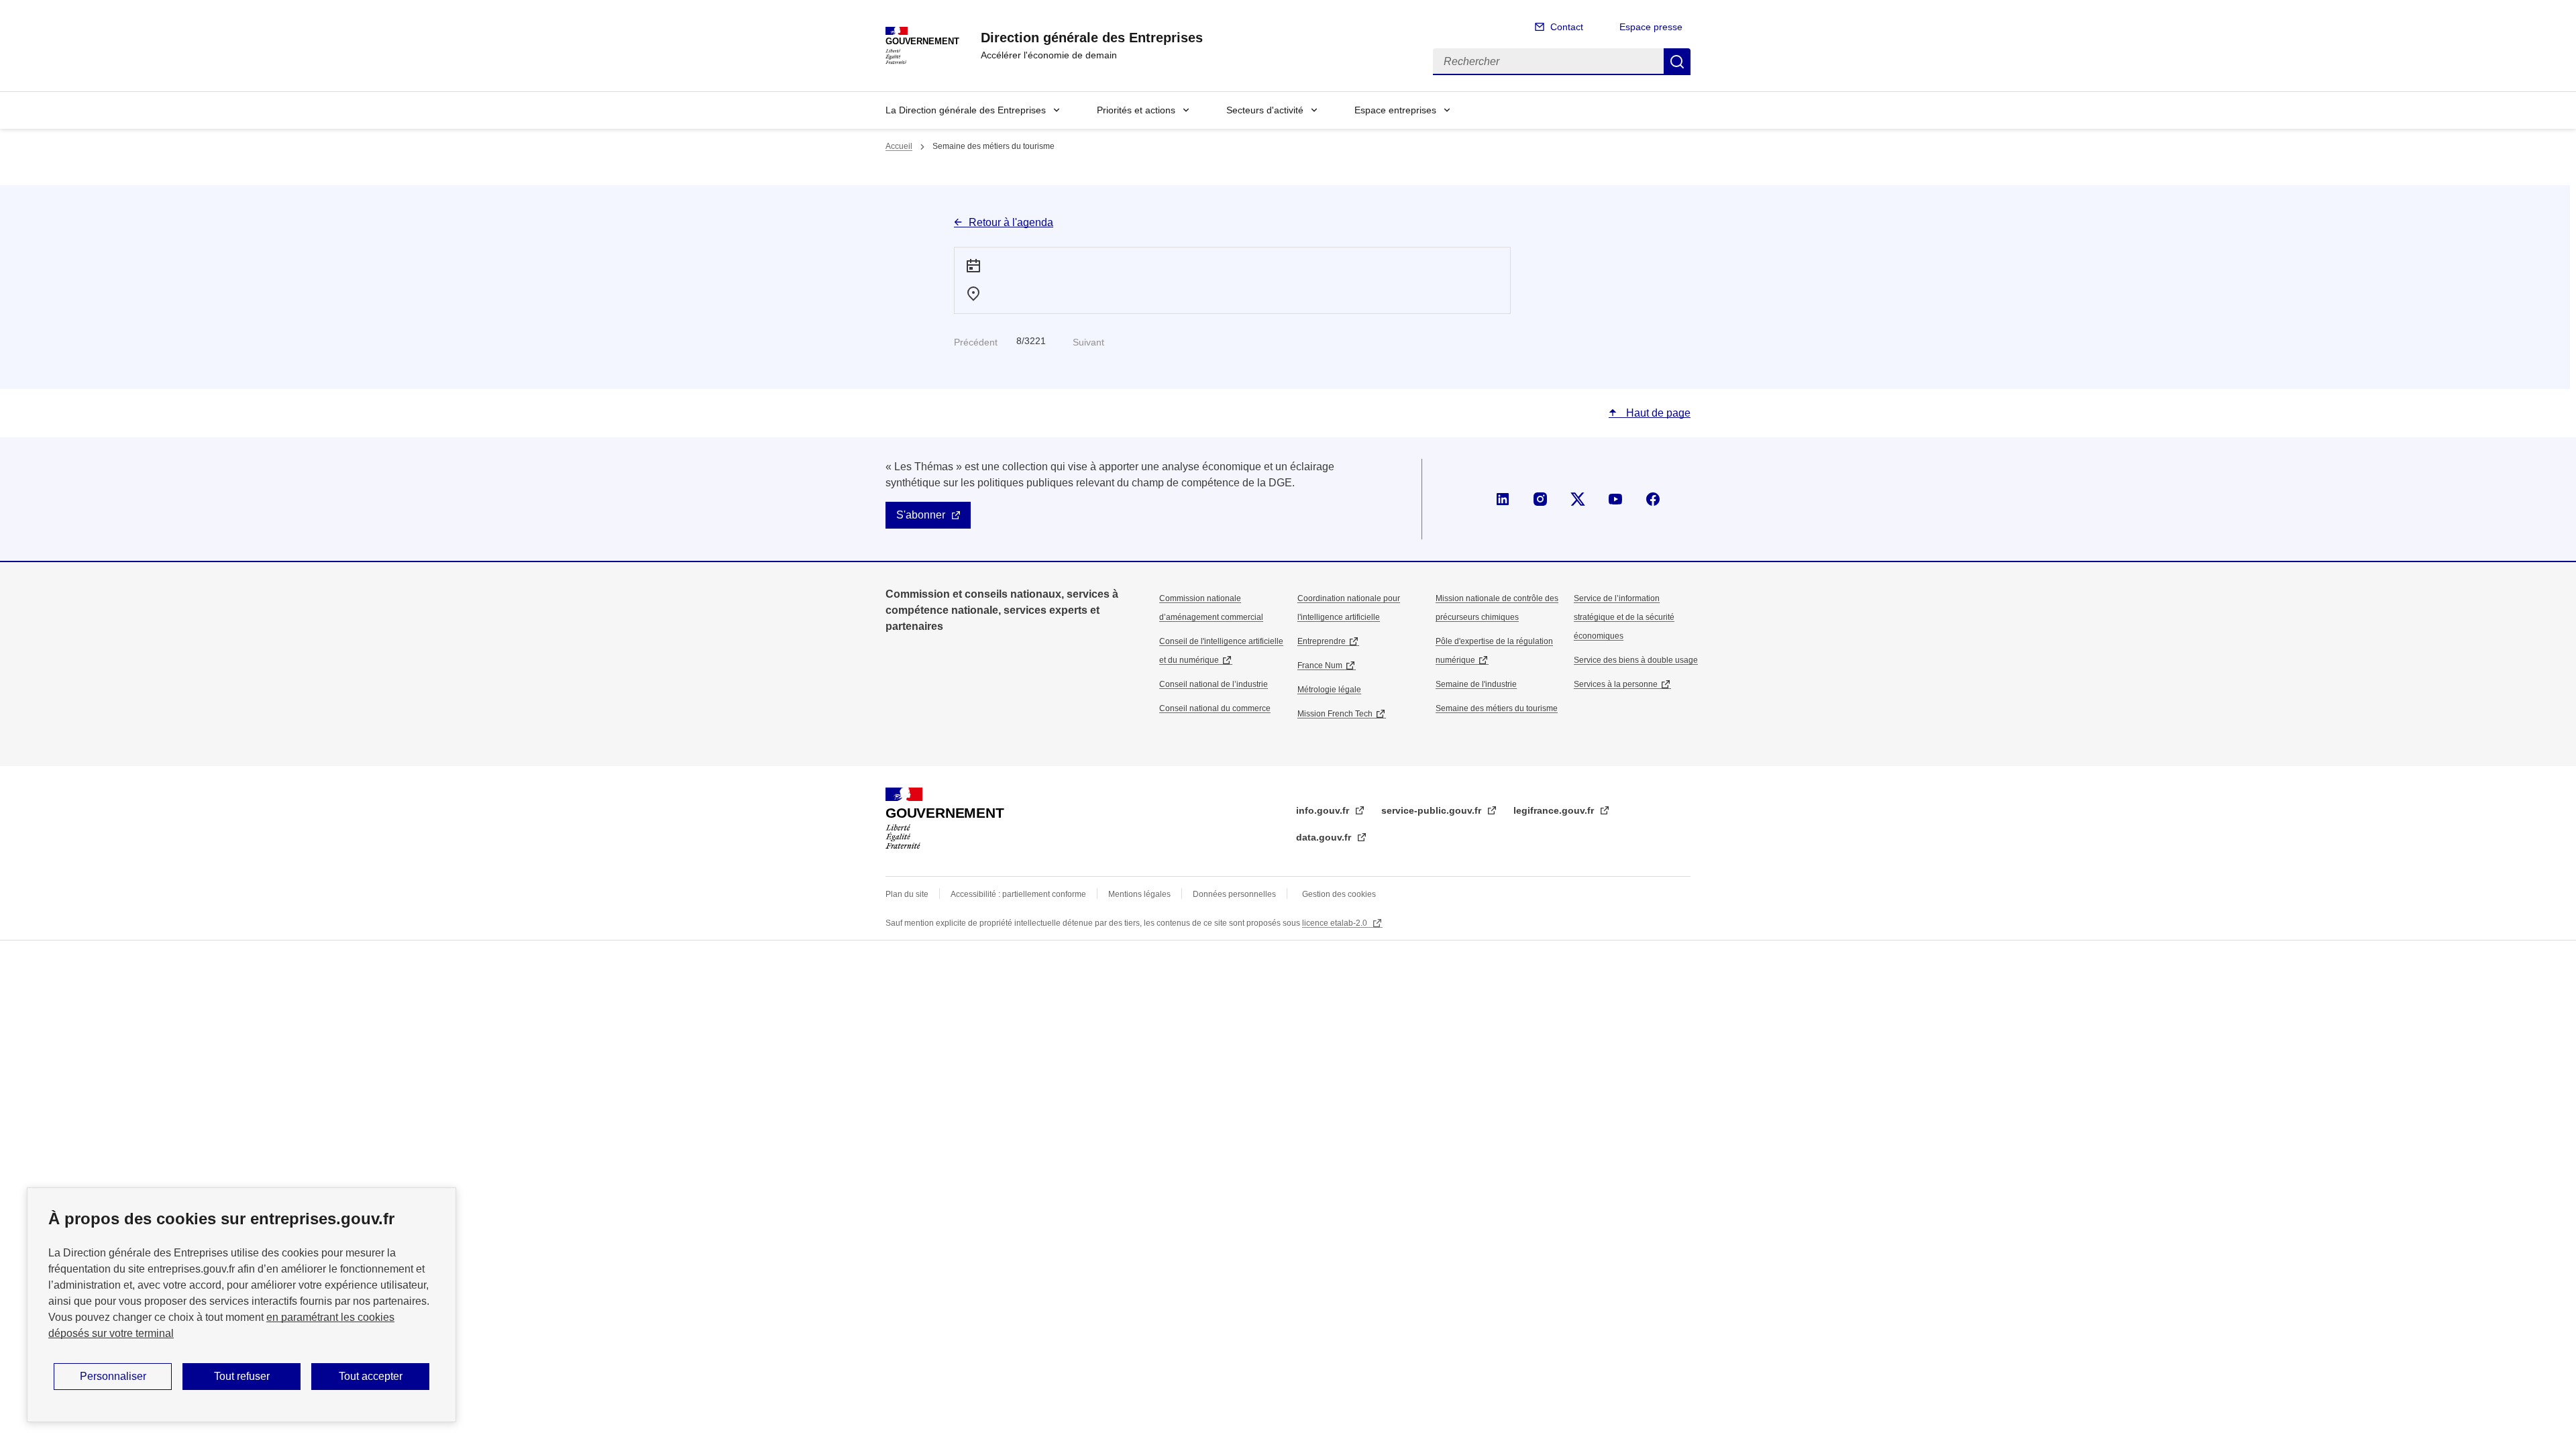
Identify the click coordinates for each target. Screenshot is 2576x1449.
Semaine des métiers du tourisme (1497, 708)
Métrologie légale (1329, 690)
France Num (1320, 665)
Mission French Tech (1335, 714)
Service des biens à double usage (1636, 660)
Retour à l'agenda (1011, 222)
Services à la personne (1616, 684)
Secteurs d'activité (1265, 110)
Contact (1567, 27)
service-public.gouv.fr (1433, 810)
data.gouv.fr (1325, 837)
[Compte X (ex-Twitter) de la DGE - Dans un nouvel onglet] (1578, 499)
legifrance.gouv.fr (1555, 810)
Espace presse (1651, 27)
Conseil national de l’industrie (1214, 684)
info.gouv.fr (1324, 810)
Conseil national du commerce (1215, 708)
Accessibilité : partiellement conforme (1018, 894)
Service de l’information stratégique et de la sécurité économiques (1624, 617)
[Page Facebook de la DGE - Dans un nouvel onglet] (1653, 499)
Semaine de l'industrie (1476, 684)
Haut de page (1657, 413)
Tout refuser (242, 1376)
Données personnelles (1234, 894)
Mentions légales (1139, 894)
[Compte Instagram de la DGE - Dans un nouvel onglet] (1540, 499)
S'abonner (921, 515)
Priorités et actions (1136, 110)
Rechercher (1677, 62)
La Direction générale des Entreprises (966, 110)
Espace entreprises (1395, 110)
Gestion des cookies (1339, 894)
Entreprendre (1322, 641)
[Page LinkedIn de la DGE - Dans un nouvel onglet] (1503, 499)
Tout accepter (371, 1376)
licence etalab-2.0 (1336, 923)
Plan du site (907, 894)
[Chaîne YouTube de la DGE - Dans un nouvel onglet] (1615, 499)
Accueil (899, 146)
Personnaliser (113, 1376)
